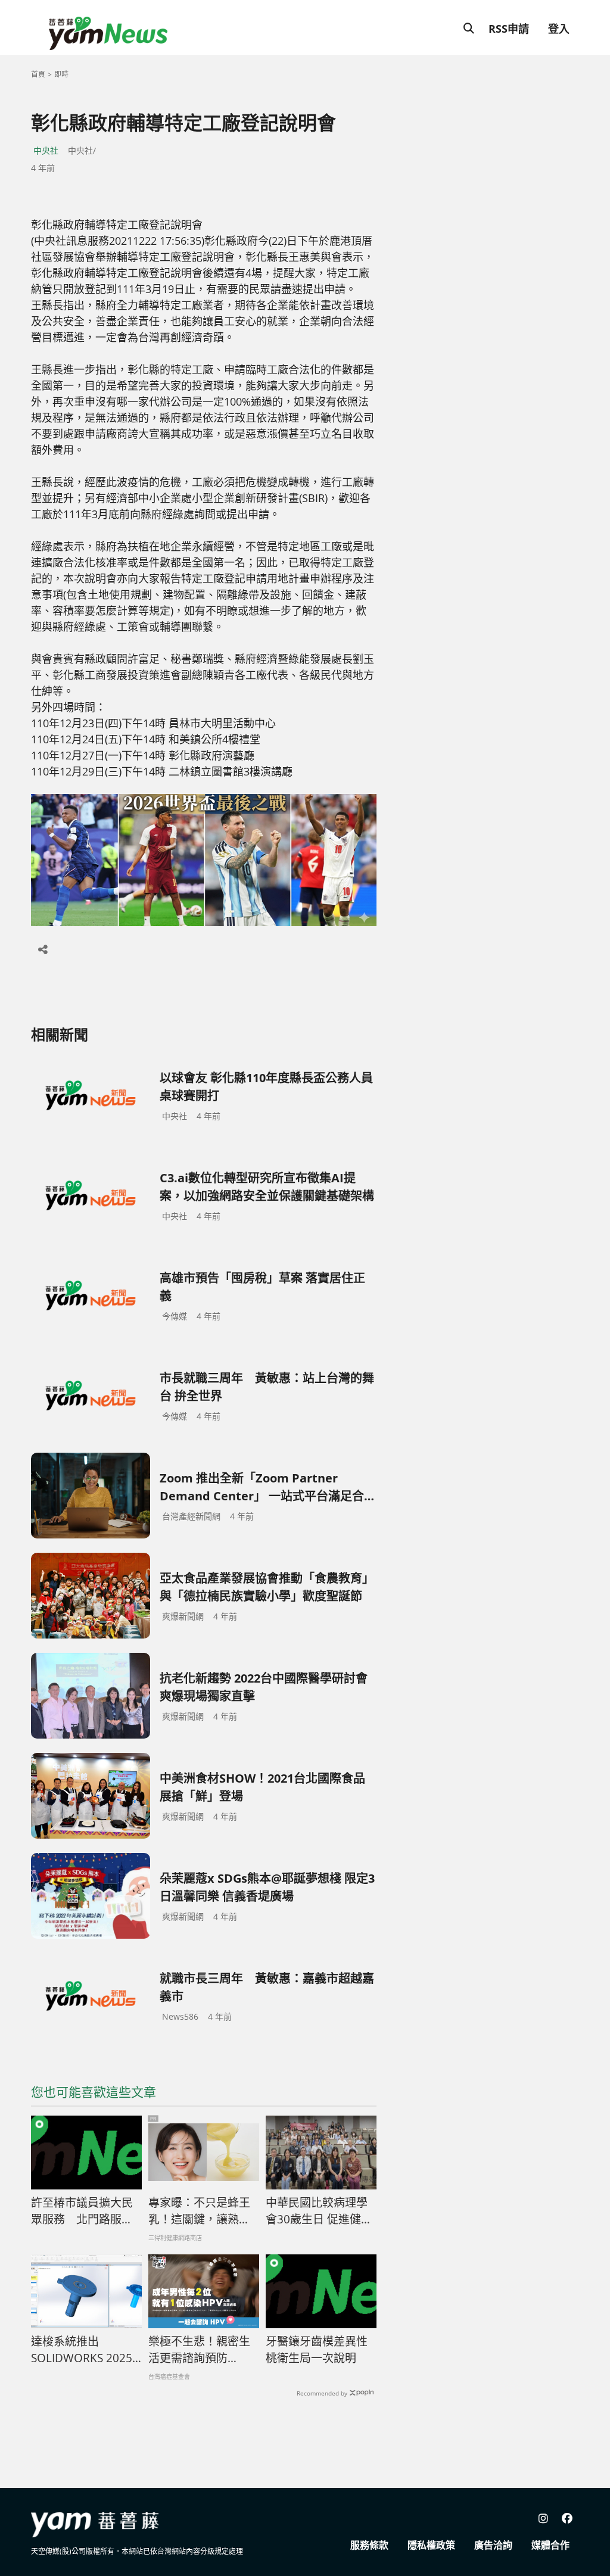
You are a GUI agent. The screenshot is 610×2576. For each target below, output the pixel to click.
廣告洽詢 (493, 2545)
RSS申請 (509, 29)
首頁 (38, 74)
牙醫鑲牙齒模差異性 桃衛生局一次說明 (317, 2350)
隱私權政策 (431, 2545)
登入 (559, 29)
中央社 (46, 150)
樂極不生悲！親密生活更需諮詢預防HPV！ (199, 2350)
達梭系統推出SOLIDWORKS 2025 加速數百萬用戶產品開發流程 (82, 2350)
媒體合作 (550, 2545)
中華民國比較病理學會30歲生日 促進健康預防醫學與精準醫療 (319, 2211)
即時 (61, 74)
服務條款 (369, 2545)
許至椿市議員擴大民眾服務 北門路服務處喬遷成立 (82, 2211)
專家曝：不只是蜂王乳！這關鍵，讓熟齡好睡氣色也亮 (199, 2211)
